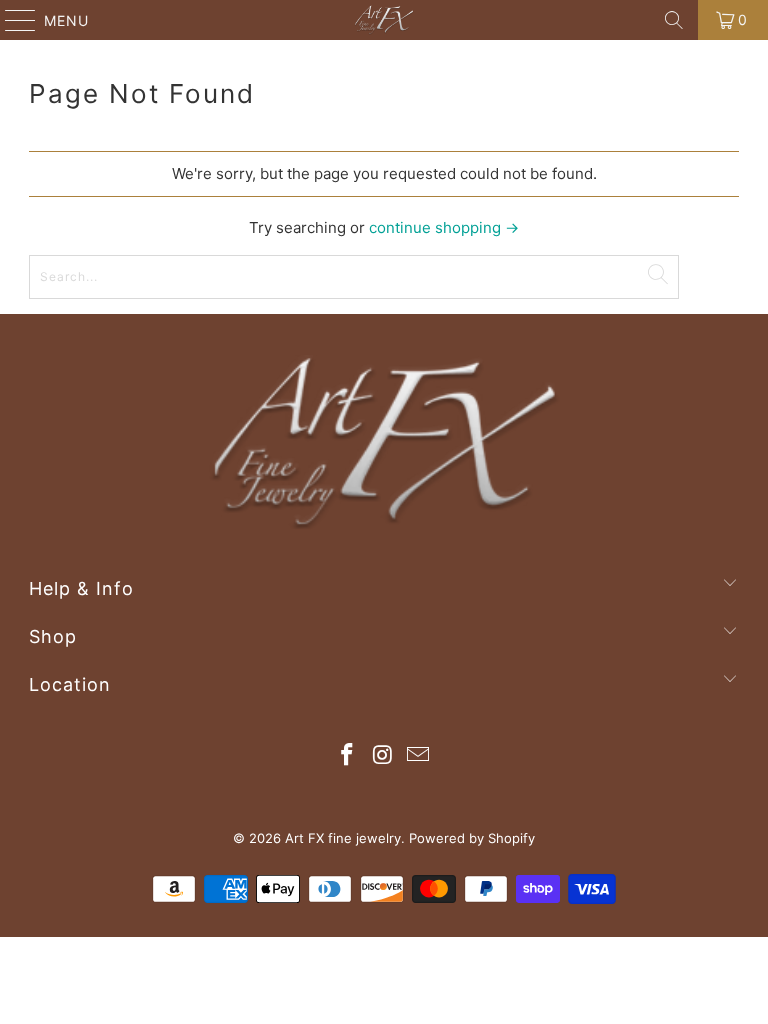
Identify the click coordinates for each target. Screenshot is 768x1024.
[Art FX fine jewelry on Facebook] (347, 756)
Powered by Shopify (472, 838)
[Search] (674, 20)
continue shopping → (444, 227)
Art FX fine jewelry (343, 838)
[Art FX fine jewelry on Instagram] (383, 756)
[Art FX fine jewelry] (384, 20)
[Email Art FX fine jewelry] (419, 756)
